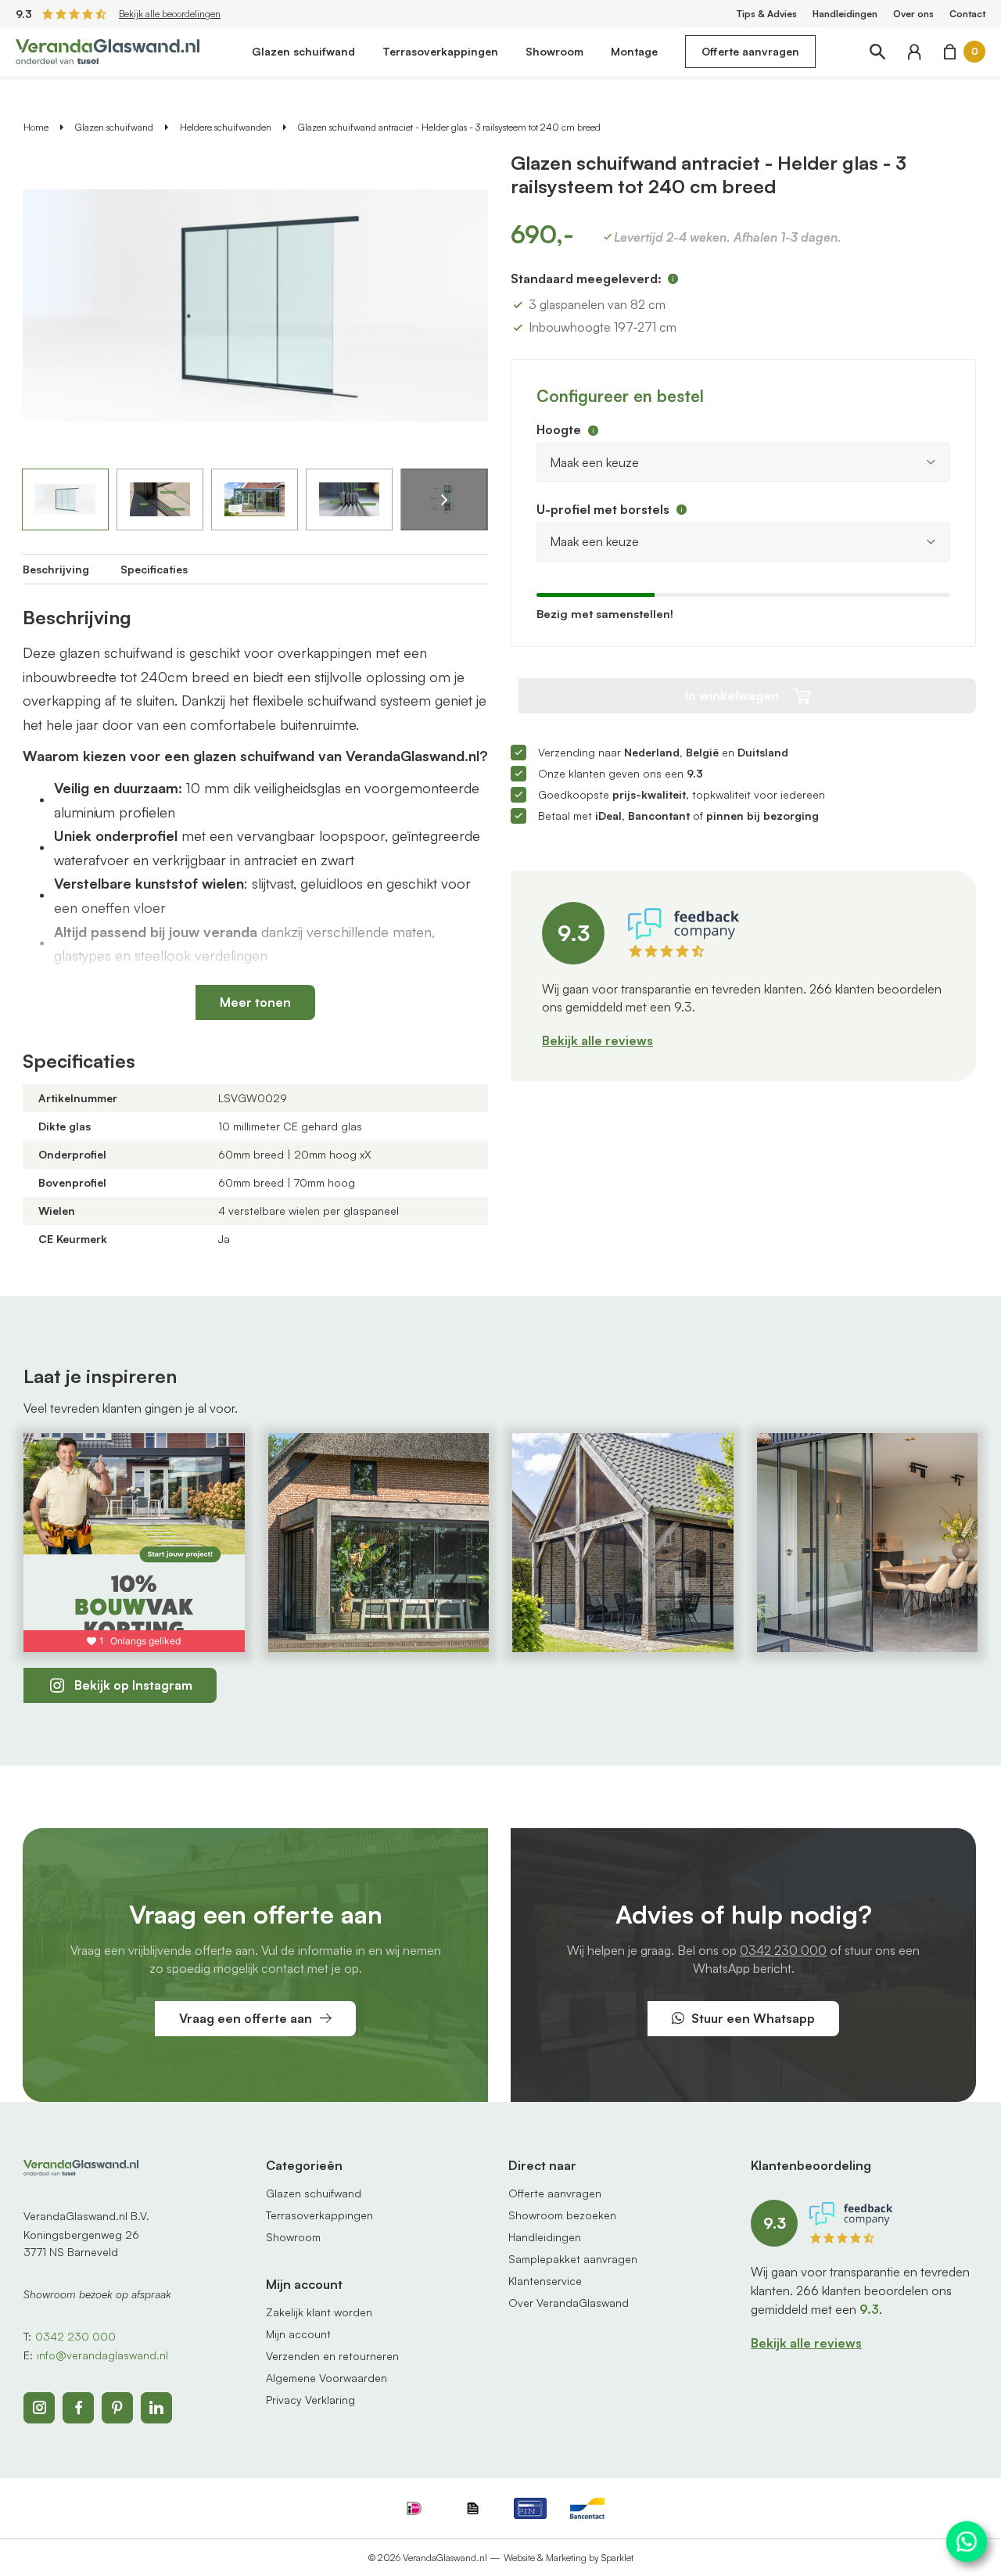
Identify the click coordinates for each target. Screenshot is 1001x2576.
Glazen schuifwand (303, 51)
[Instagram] (39, 2408)
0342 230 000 (783, 1950)
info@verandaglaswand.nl (102, 2355)
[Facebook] (78, 2408)
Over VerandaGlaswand (569, 2303)
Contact (967, 14)
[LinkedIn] (156, 2408)
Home (36, 127)
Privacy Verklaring (310, 2400)
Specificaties (154, 569)
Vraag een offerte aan (246, 2018)
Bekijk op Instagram (133, 1685)
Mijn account (298, 2334)
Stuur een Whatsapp (753, 2018)
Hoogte (559, 429)
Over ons (913, 14)
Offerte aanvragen (750, 51)
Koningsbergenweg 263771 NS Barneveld (81, 2243)
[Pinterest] (117, 2408)
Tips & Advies (767, 14)
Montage (634, 51)
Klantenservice (545, 2281)
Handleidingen (845, 14)
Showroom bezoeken (562, 2215)
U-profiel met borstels (603, 509)
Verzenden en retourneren (332, 2356)
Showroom (554, 51)
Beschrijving (56, 569)
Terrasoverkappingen (440, 51)
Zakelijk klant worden (319, 2312)
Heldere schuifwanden (226, 127)
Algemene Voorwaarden (326, 2378)
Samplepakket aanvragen (573, 2259)
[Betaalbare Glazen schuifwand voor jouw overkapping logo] (108, 50)
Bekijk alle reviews (597, 1040)
